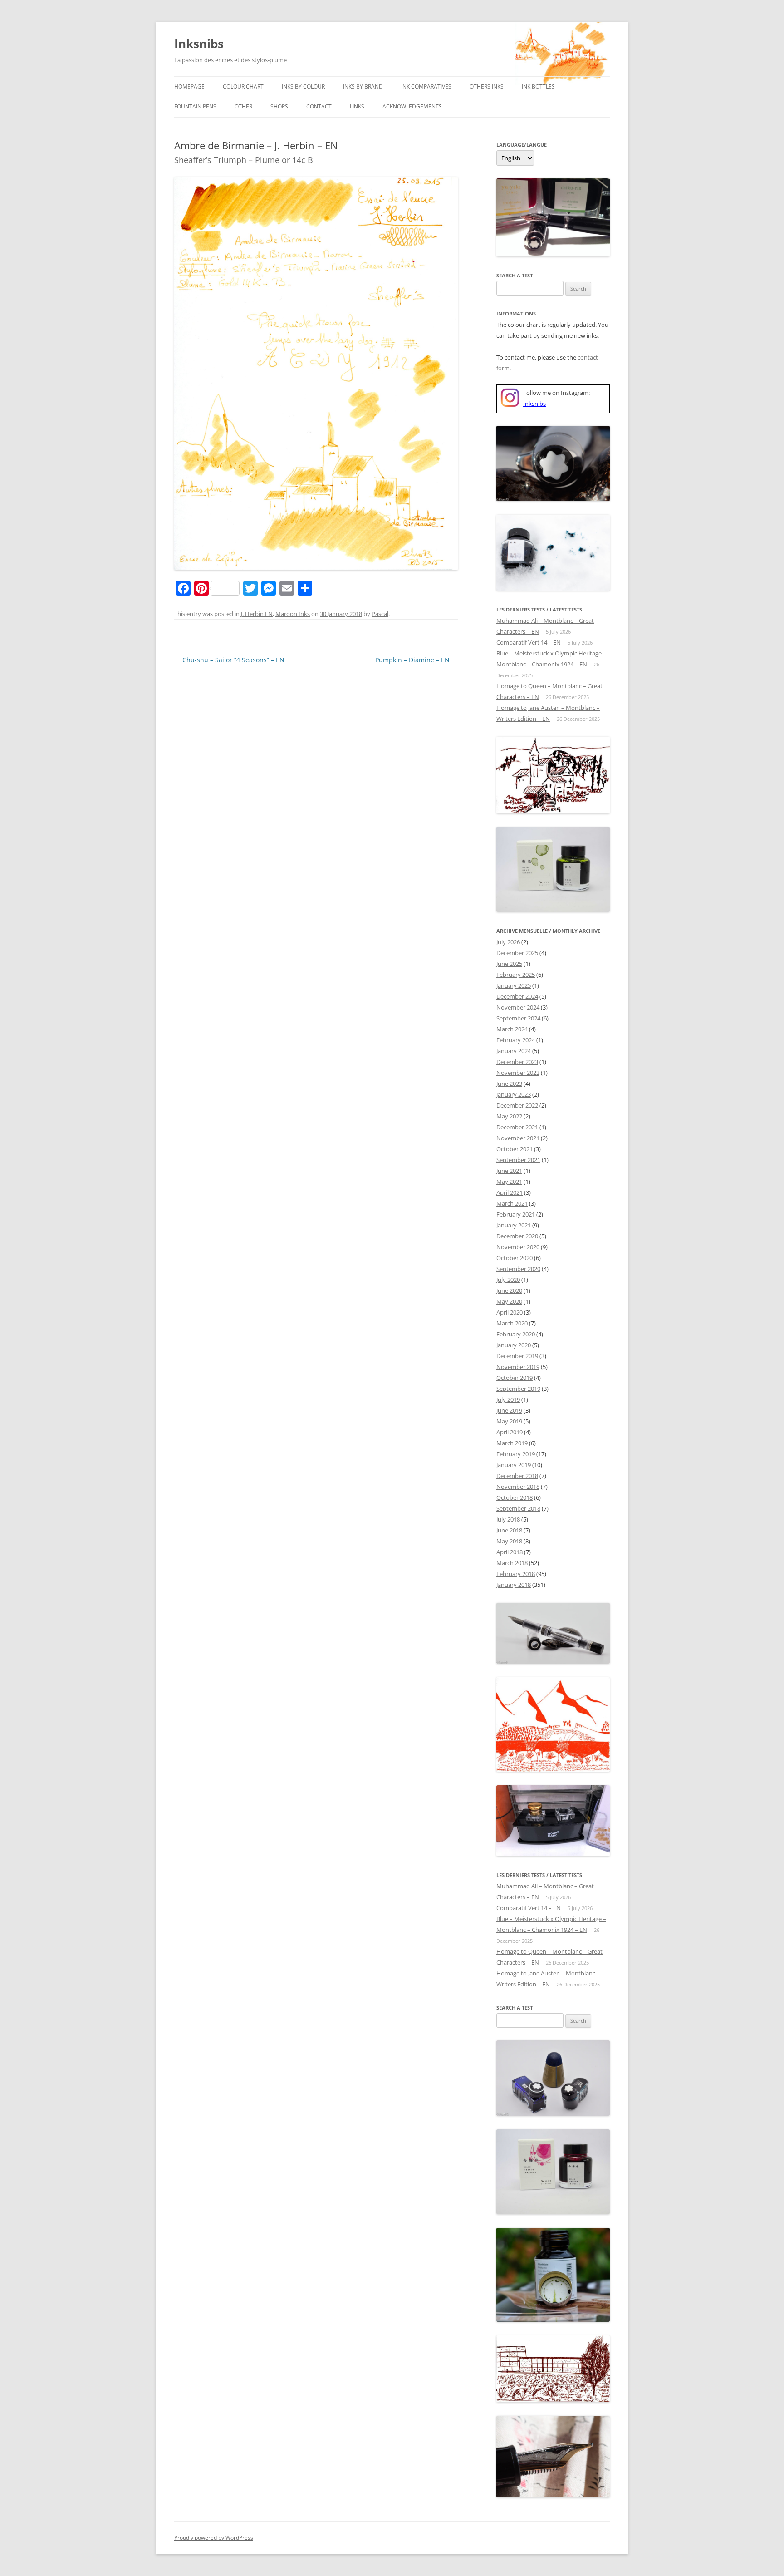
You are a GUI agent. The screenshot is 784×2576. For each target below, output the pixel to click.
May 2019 (509, 1421)
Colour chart (243, 86)
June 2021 (509, 1171)
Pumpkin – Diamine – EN (416, 660)
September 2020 (518, 1269)
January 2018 (514, 1585)
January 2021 (514, 1225)
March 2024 (512, 1029)
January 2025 (514, 985)
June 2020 (509, 1290)
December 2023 (517, 1062)
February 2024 (516, 1040)
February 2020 (516, 1334)
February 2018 (516, 1574)
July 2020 (508, 1280)
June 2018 (509, 1530)
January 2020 (514, 1345)
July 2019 (508, 1399)
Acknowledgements (412, 106)
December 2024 (517, 996)
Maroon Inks (293, 614)
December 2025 (517, 953)
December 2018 (517, 1476)
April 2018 (510, 1552)
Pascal (380, 614)
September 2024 (518, 1018)
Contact (319, 106)
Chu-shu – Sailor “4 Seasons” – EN (229, 660)
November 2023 (518, 1073)
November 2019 (518, 1367)
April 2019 (510, 1432)
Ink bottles (538, 86)
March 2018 (512, 1563)
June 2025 (509, 964)
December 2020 (517, 1236)
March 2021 (512, 1203)
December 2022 (517, 1105)
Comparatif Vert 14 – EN (529, 642)
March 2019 (512, 1443)
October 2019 (514, 1378)
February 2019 (516, 1454)
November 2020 (518, 1247)
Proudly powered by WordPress (214, 2538)
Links (357, 106)
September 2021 (518, 1160)
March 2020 (512, 1323)
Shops (279, 106)
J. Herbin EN (257, 614)
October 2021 (514, 1149)
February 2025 (516, 975)
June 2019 (509, 1410)
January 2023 (514, 1094)
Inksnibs (199, 44)
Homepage (189, 86)
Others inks (487, 86)
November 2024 (518, 1007)
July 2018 (508, 1519)
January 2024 (514, 1051)
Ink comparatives (426, 86)
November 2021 (518, 1138)
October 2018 (514, 1497)
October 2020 (514, 1258)
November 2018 (518, 1487)
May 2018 (509, 1541)
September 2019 (518, 1389)
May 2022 (509, 1116)
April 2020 (510, 1312)
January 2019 (514, 1465)
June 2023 (509, 1084)
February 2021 (516, 1214)
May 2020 (509, 1301)
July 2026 (508, 942)
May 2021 (509, 1182)
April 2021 (510, 1192)
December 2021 (517, 1127)
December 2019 (517, 1356)
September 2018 (518, 1508)
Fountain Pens (195, 106)
